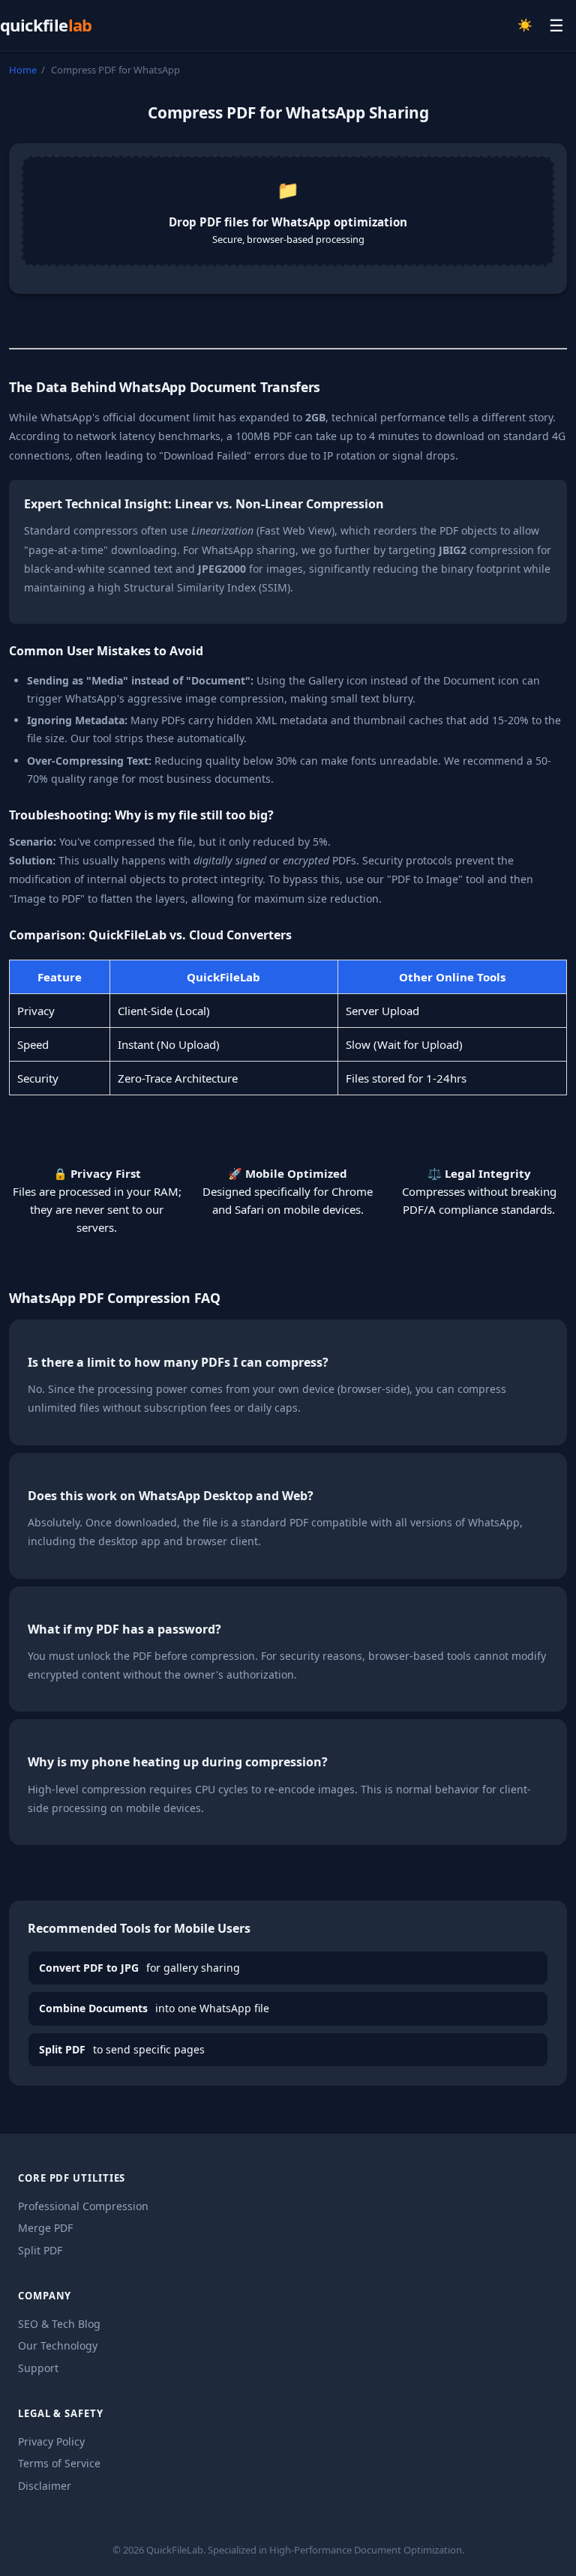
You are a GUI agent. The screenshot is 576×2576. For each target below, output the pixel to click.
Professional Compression (83, 2206)
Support (38, 2368)
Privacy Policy (51, 2441)
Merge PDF (45, 2228)
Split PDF (40, 2250)
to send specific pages (122, 2049)
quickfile (46, 25)
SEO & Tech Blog (59, 2324)
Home (23, 70)
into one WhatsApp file (154, 2008)
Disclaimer (45, 2486)
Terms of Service (59, 2463)
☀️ (525, 25)
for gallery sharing (139, 1968)
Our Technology (58, 2345)
